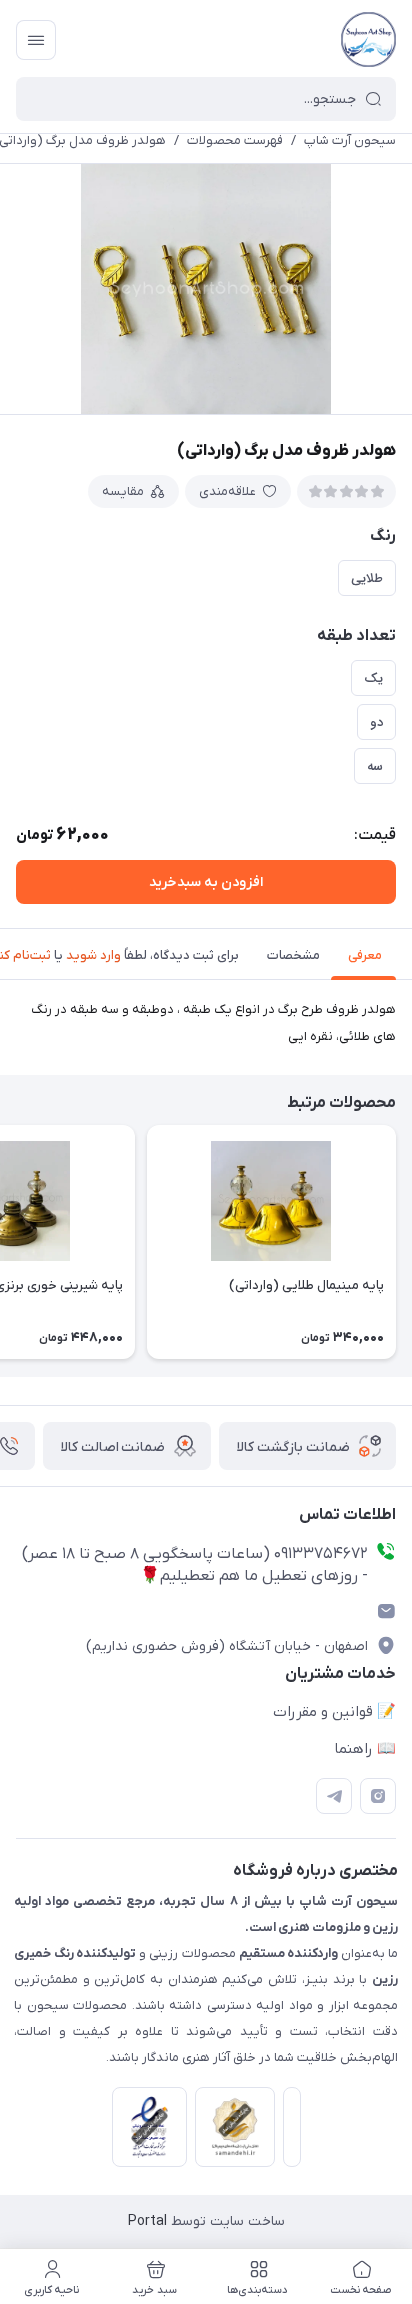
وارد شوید (93, 955)
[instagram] (378, 1796)
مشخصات (293, 955)
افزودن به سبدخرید (206, 882)
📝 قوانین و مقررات (334, 1712)
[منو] (36, 40)
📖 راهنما (365, 1749)
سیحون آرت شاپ (350, 140)
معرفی (365, 955)
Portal (147, 2221)
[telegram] (334, 1796)
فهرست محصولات (235, 140)
